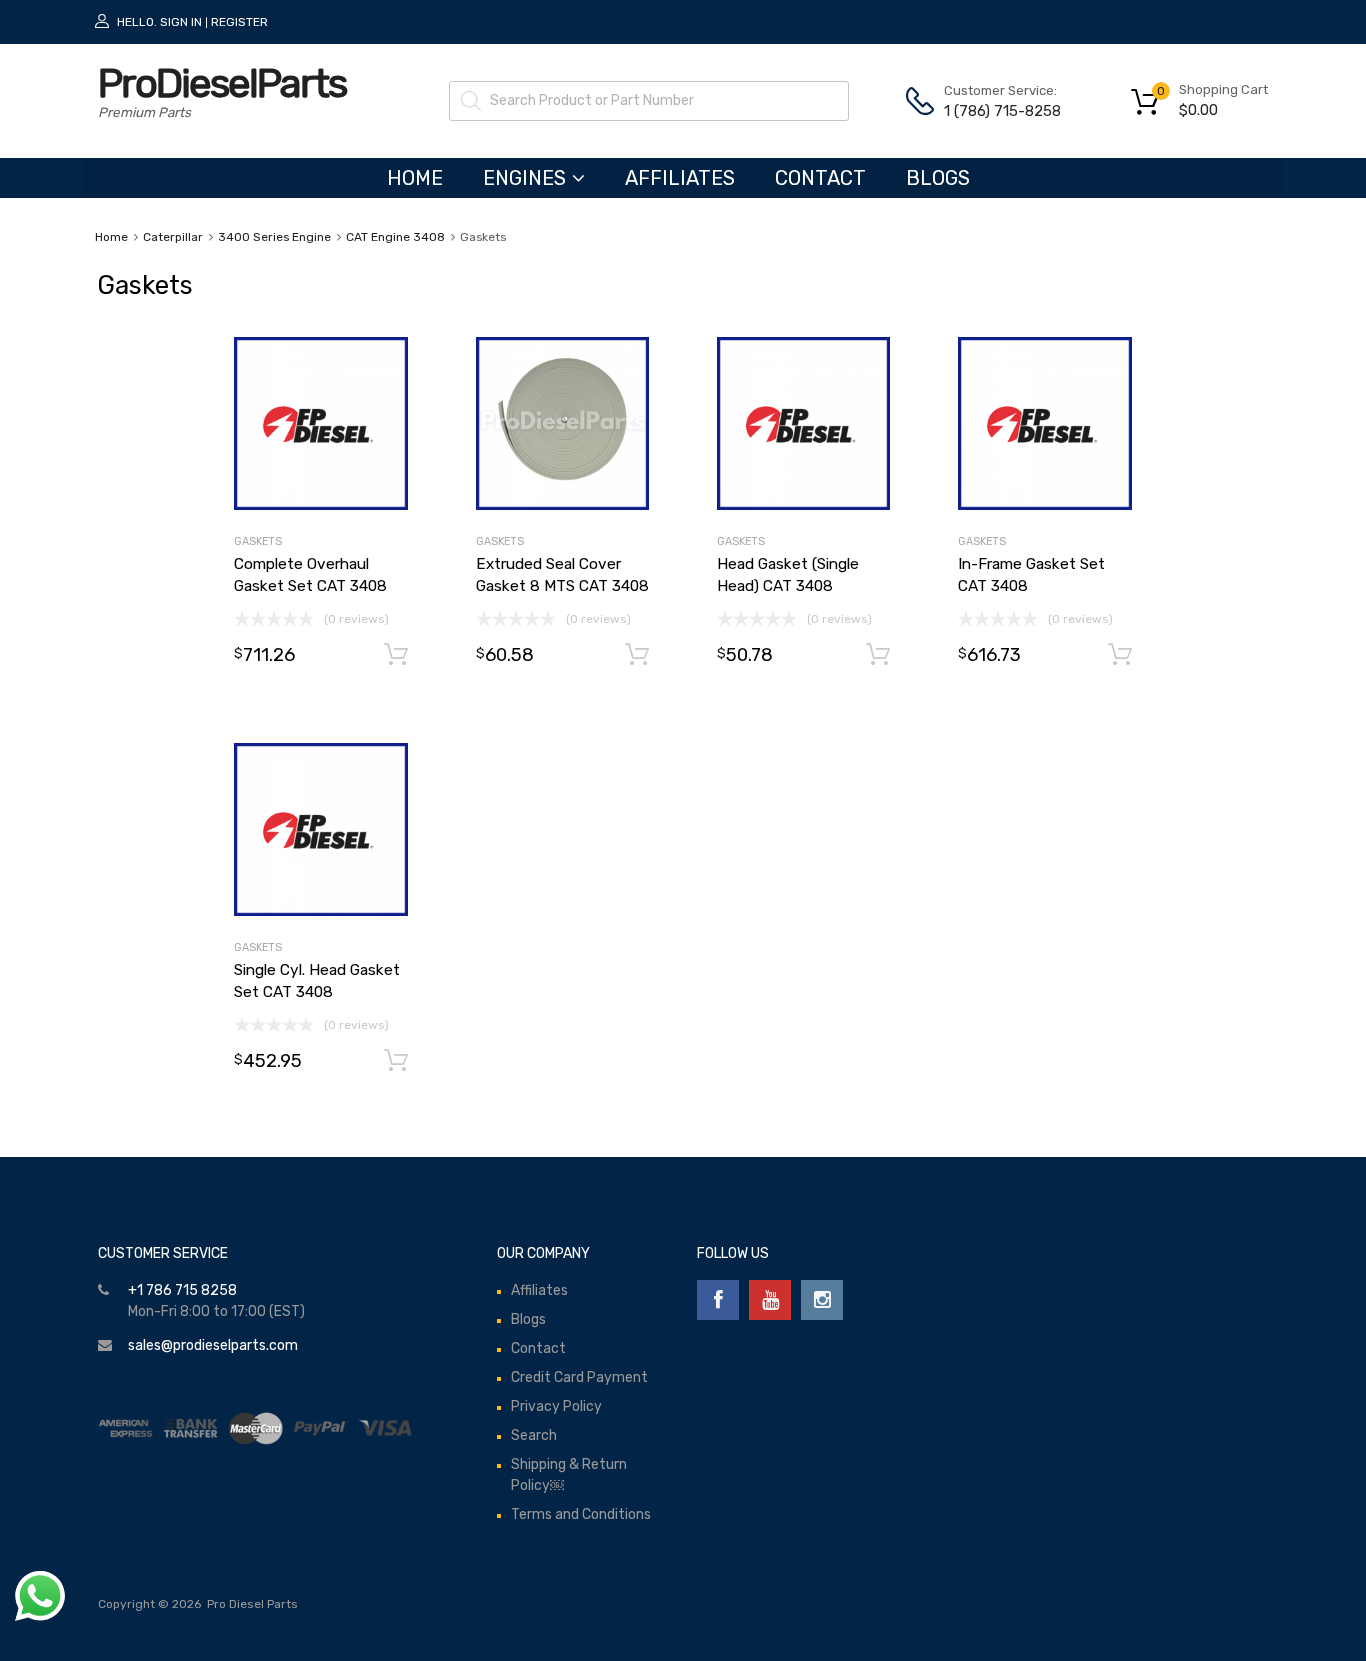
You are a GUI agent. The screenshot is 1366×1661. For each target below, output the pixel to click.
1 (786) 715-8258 (993, 111)
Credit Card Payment (579, 1377)
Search (534, 1435)
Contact (820, 178)
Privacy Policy (556, 1406)
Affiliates (680, 178)
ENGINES (524, 178)
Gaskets (258, 541)
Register (239, 22)
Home (111, 237)
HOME (415, 178)
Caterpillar (173, 237)
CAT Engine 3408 (395, 237)
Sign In (181, 22)
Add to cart (396, 655)
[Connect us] (718, 1300)
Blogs (938, 178)
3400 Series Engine (274, 237)
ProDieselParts (222, 83)
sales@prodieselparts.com (213, 1345)
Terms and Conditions (581, 1514)
